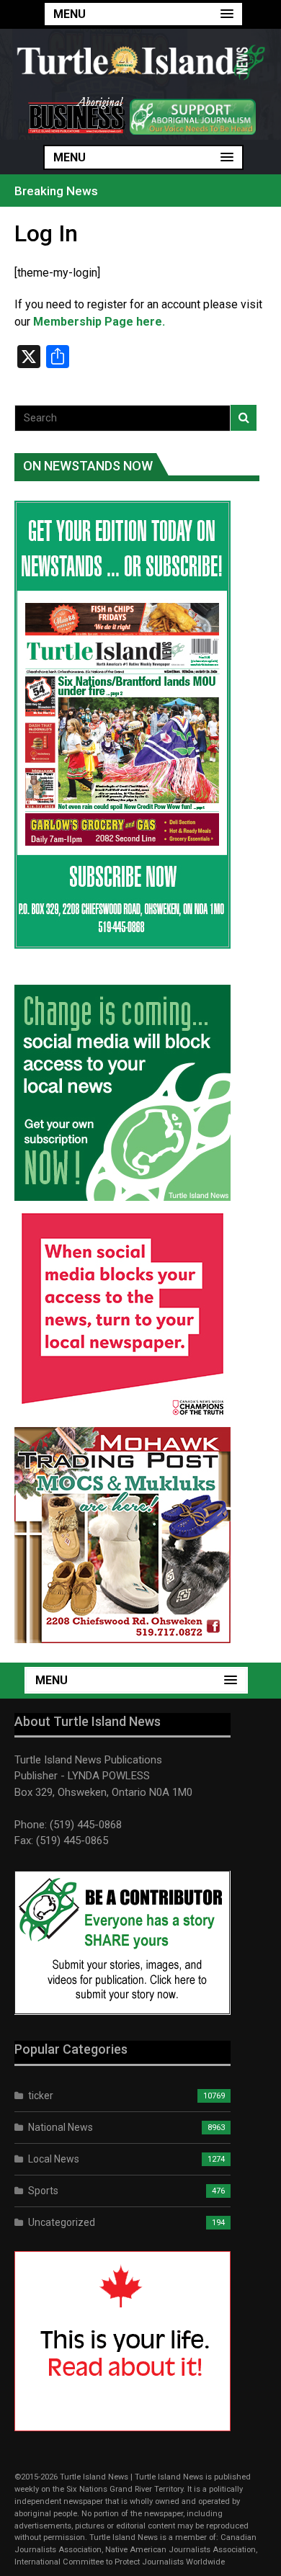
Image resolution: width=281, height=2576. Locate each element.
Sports (43, 2191)
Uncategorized (62, 2222)
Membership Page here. (99, 322)
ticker (41, 2096)
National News (61, 2127)
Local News (54, 2159)
